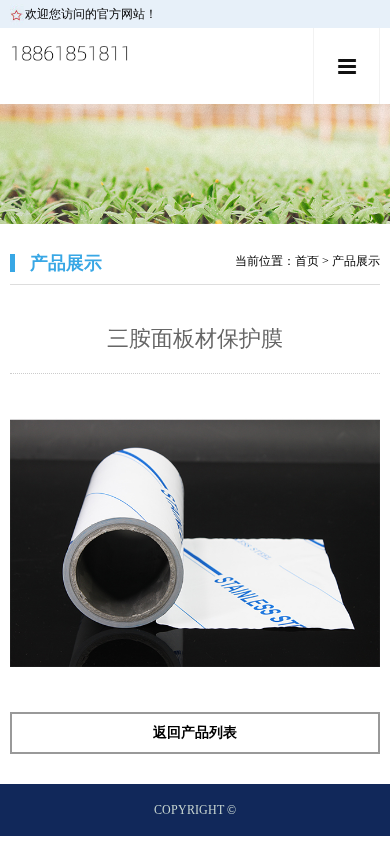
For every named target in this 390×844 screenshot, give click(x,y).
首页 (307, 261)
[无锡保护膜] (158, 69)
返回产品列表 (195, 732)
